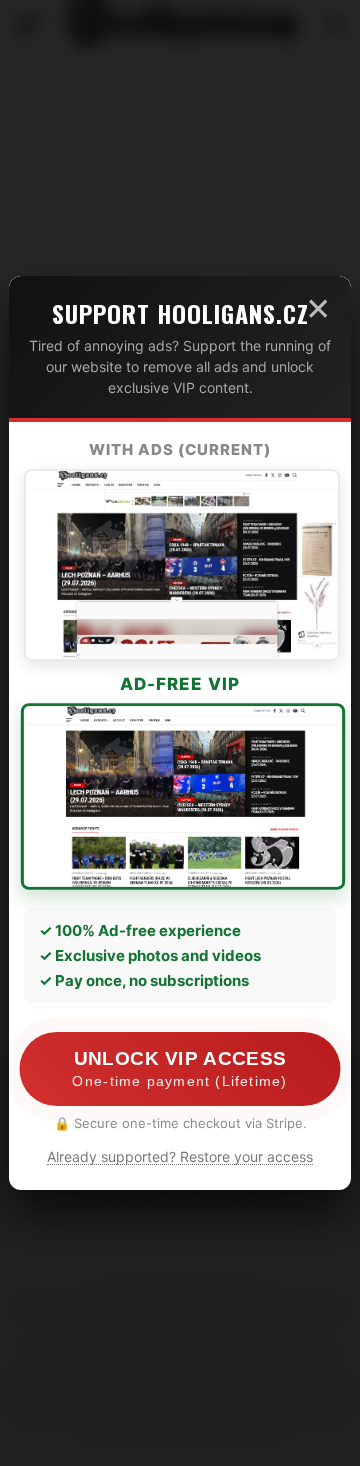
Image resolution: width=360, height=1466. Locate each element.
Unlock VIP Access (179, 1068)
